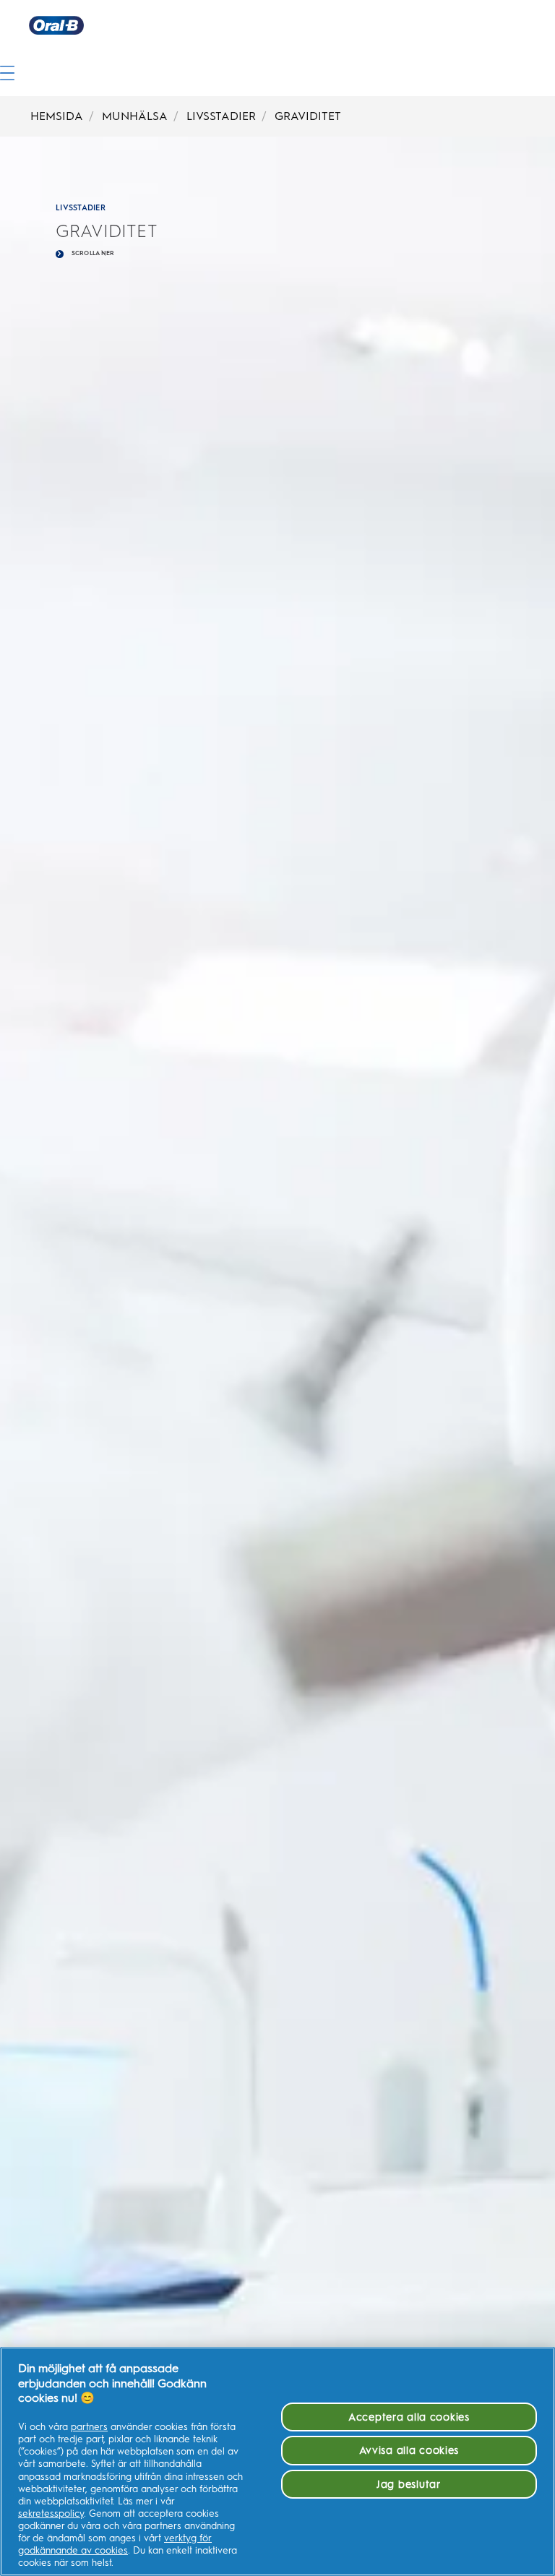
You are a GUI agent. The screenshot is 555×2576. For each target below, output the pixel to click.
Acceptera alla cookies (409, 2417)
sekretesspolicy (51, 2513)
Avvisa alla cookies (409, 2450)
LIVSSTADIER (221, 116)
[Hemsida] (292, 25)
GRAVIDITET (308, 116)
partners (89, 2427)
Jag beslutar (409, 2484)
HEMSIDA (57, 116)
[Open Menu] (7, 57)
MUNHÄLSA (135, 116)
